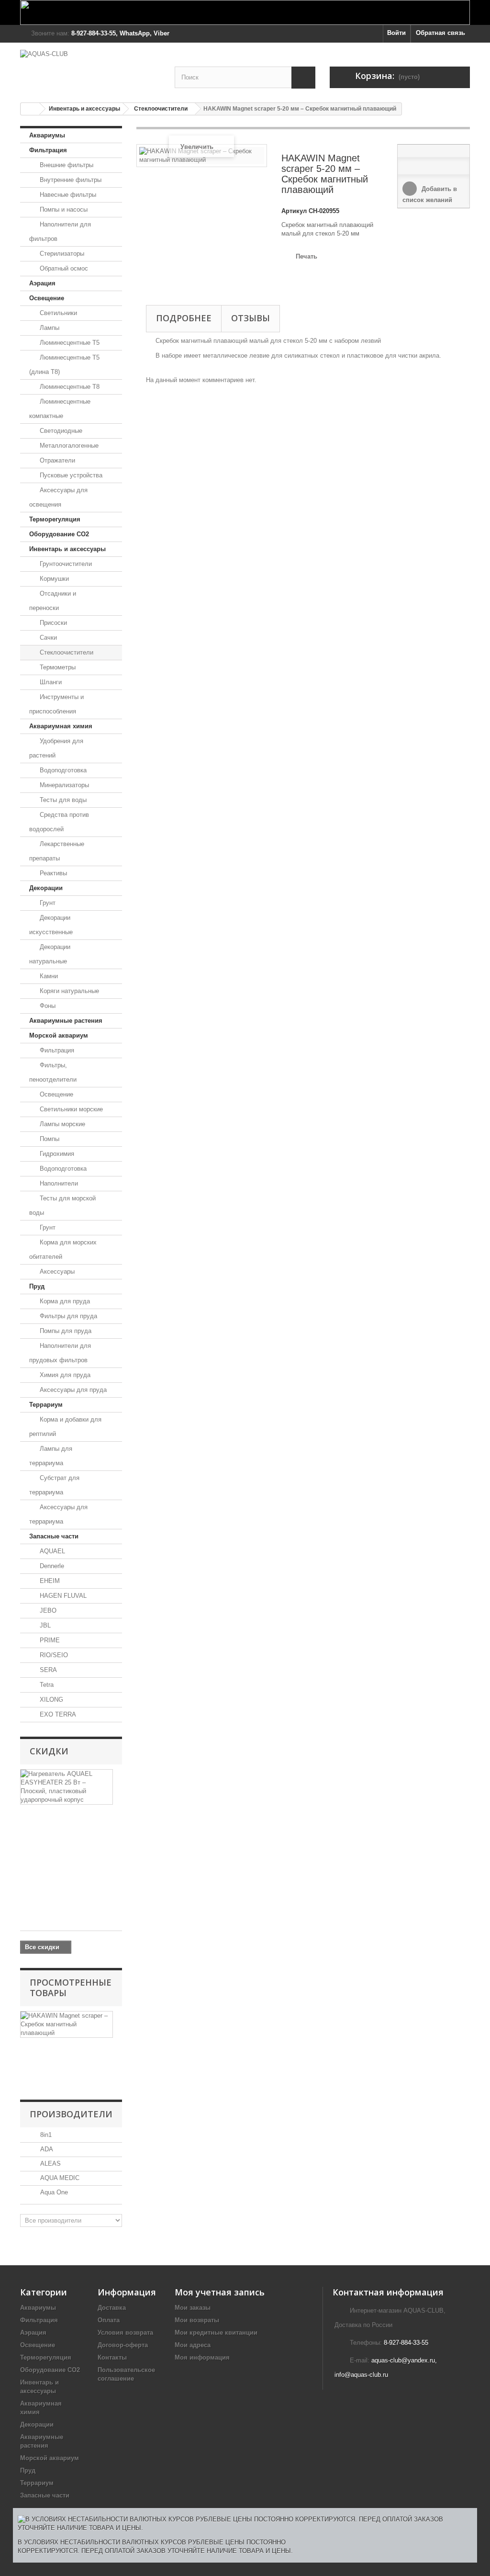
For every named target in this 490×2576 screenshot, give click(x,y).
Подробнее (184, 318)
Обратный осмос (63, 268)
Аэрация (42, 283)
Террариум (46, 1405)
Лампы (49, 328)
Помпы (49, 1139)
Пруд (37, 1286)
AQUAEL (51, 1551)
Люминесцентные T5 (69, 343)
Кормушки (53, 579)
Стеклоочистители (161, 109)
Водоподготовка (62, 770)
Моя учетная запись (220, 2292)
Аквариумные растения (66, 1021)
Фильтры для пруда (67, 1316)
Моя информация (202, 2357)
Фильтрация (48, 150)
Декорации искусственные (51, 925)
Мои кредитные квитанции (216, 2333)
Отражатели (56, 460)
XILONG (50, 1700)
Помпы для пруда (65, 1331)
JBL (44, 1625)
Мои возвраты (197, 2320)
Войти (396, 33)
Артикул (294, 211)
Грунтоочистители (65, 564)
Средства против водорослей (59, 822)
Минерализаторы (63, 785)
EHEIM (49, 1581)
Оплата (109, 2320)
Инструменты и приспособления (56, 704)
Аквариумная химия (61, 726)
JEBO (47, 1610)
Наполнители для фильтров (60, 232)
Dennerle (51, 1566)
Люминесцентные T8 (69, 387)
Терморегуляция (55, 519)
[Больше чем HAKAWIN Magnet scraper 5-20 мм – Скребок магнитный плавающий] (67, 2024)
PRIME (49, 1640)
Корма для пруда (64, 1301)
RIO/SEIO (53, 1655)
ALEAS (50, 2164)
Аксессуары (56, 1271)
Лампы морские (61, 1124)
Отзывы (251, 318)
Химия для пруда (64, 1375)
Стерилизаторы (61, 254)
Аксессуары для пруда (72, 1390)
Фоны (47, 1006)
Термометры (57, 667)
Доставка (112, 2308)
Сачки (47, 638)
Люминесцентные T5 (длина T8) (64, 365)
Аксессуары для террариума (58, 1514)
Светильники (57, 313)
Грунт (47, 903)
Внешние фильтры (66, 165)
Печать (306, 256)
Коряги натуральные (68, 991)
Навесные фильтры (67, 195)
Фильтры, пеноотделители (53, 1072)
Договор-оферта (123, 2345)
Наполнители (58, 1183)
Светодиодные (60, 431)
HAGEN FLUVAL (62, 1596)
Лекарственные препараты (57, 851)
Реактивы (52, 873)
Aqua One (53, 2192)
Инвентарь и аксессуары (84, 109)
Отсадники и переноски (53, 601)
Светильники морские (70, 1109)
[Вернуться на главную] (30, 109)
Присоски (52, 623)
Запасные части (54, 1536)
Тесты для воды (62, 800)
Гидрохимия (56, 1154)
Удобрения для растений (56, 748)
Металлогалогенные (68, 446)
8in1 (45, 2135)
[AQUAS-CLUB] (90, 68)
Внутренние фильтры (70, 180)
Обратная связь (440, 33)
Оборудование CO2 (59, 534)
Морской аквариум (59, 1035)
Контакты (112, 2357)
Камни (48, 976)
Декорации (46, 888)
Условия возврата (125, 2333)
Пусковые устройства (70, 475)
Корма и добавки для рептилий (65, 1427)
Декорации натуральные (50, 954)
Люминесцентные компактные (60, 409)
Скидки (49, 1751)
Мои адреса (193, 2345)
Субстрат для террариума (54, 1485)
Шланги (50, 682)
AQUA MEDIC (59, 2178)
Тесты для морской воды (62, 1205)
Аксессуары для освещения (58, 497)
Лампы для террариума (51, 1456)
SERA (47, 1670)
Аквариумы (47, 135)
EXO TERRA (57, 1714)
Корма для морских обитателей (63, 1249)
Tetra (46, 1685)
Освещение (47, 298)
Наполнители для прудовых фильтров (60, 1353)
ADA (46, 2149)
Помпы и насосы (63, 209)
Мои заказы (193, 2308)
